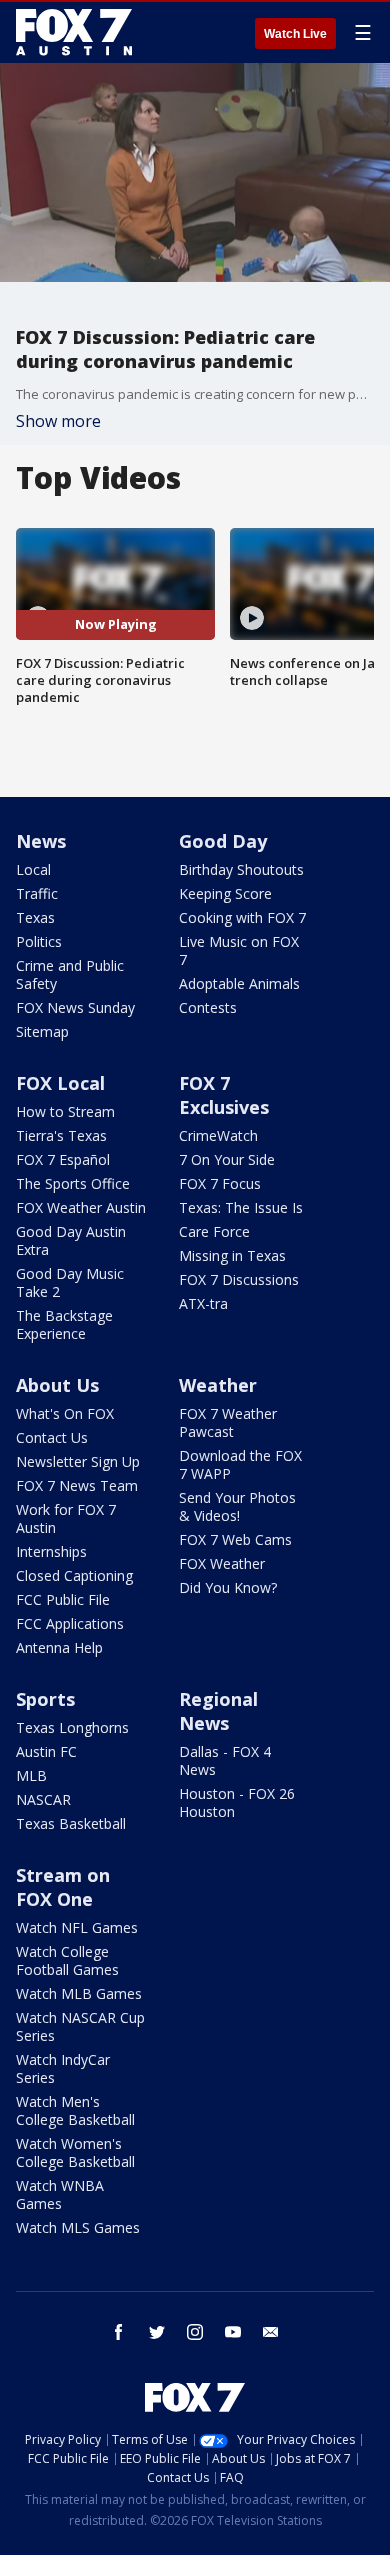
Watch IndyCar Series (63, 2068)
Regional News (218, 1711)
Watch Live (295, 34)
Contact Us (52, 1437)
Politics (39, 941)
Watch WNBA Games (60, 2194)
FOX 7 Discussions (239, 1279)
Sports (45, 1699)
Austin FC (46, 1751)
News (41, 841)
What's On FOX (65, 1413)
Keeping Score (225, 893)
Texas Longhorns (72, 1727)
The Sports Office (73, 1183)
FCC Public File (63, 1599)
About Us (57, 1385)
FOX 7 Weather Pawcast (228, 1422)
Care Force (214, 1231)
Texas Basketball (71, 1823)
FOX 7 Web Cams (235, 1539)
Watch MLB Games (79, 1993)
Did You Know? (228, 1587)
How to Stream (65, 1111)
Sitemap (42, 1031)
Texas (35, 917)
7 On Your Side (227, 1159)
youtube (233, 2332)
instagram (195, 2332)
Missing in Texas (232, 1255)
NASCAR (43, 1799)
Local (33, 869)
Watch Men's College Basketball (75, 2110)
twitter (157, 2332)
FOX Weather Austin (81, 1207)
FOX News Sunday (75, 1007)
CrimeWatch (218, 1135)
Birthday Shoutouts (241, 869)
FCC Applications (70, 1623)
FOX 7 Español (63, 1159)
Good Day (223, 841)
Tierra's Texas (61, 1135)
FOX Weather (222, 1563)
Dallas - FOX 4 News (225, 1760)
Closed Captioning (74, 1575)
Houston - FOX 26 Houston (237, 1802)
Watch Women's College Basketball (75, 2152)
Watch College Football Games (67, 1960)
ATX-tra (203, 1303)
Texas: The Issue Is (241, 1207)
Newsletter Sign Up (78, 1461)
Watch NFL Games (77, 1927)
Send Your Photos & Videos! (237, 1506)
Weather (218, 1385)
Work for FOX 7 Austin (66, 1518)
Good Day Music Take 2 (70, 1282)
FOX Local (60, 1083)
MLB (31, 1775)
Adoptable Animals (239, 983)
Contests (208, 1007)
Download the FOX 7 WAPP (240, 1464)
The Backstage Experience (64, 1324)
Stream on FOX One (63, 1887)
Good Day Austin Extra (71, 1240)
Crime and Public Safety (70, 974)
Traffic (37, 893)
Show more (58, 421)
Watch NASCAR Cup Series (80, 2026)
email (271, 2332)
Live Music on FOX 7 (239, 950)
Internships (51, 1551)
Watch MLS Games (78, 2227)
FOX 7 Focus (220, 1183)
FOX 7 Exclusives (224, 1095)
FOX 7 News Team (77, 1485)
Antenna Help (59, 1647)
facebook (119, 2332)
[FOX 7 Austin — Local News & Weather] (74, 32)
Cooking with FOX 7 (242, 917)
